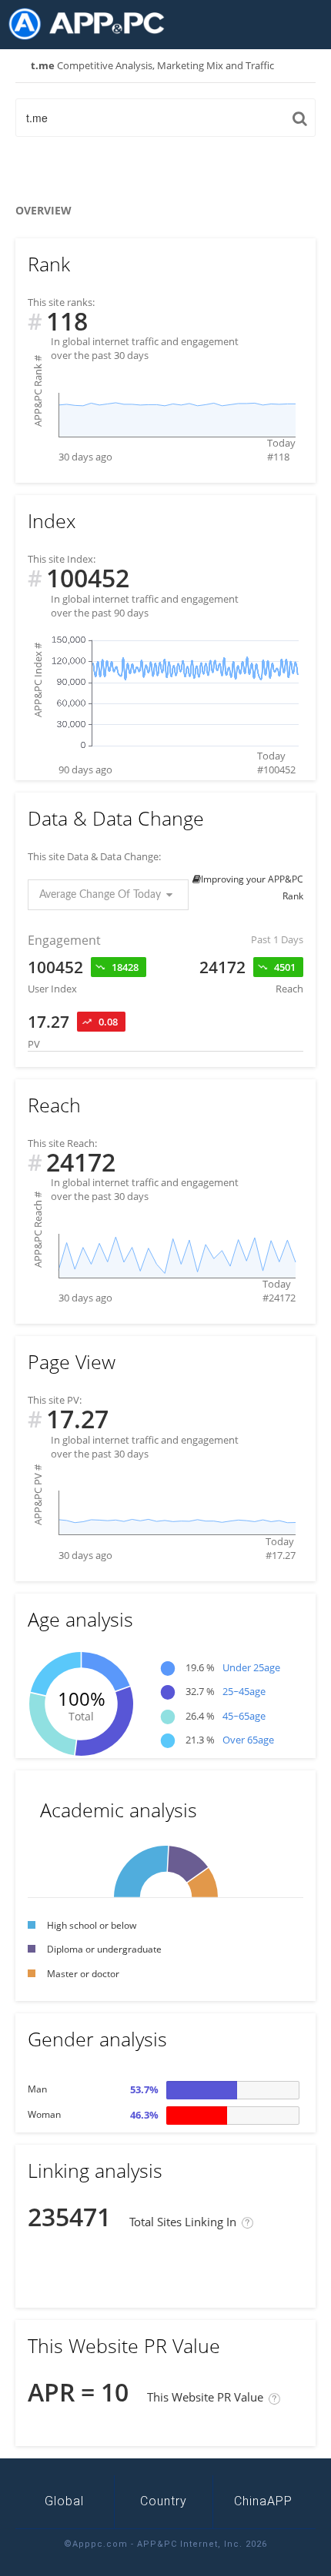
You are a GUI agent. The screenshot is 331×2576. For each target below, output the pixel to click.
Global (64, 2501)
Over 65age (248, 1740)
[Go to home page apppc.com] (92, 24)
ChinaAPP (263, 2501)
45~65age (244, 1716)
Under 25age (251, 1667)
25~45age (244, 1691)
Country (164, 2501)
